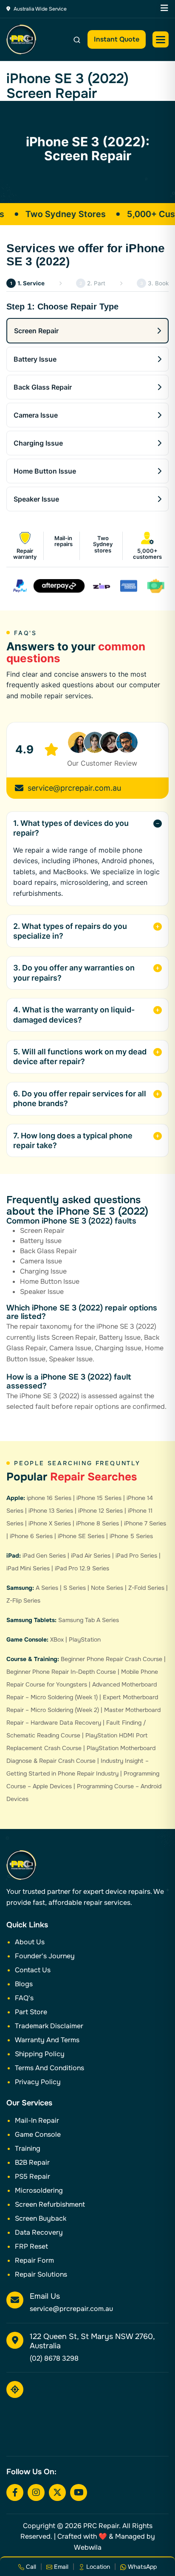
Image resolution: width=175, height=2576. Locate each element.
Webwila (88, 2547)
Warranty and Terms (47, 2040)
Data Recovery (39, 2232)
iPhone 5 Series (131, 1536)
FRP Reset (31, 2246)
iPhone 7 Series (145, 1523)
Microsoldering (39, 2190)
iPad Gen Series (44, 1556)
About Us (30, 1942)
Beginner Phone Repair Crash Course (111, 1659)
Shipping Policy (40, 2054)
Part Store (31, 2012)
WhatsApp (141, 2567)
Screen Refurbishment (50, 2204)
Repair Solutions (41, 2274)
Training (28, 2148)
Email (60, 2567)
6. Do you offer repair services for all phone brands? (80, 1098)
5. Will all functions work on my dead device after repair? (80, 1057)
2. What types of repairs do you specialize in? (70, 931)
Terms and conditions (49, 2068)
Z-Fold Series (146, 1588)
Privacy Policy (38, 2082)
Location (97, 2567)
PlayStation (85, 1639)
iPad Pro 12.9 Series (82, 1568)
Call (30, 2567)
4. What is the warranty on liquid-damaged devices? (74, 1015)
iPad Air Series (91, 1556)
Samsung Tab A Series (89, 1620)
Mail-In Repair (37, 2120)
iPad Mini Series (28, 1568)
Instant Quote (117, 39)
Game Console (38, 2134)
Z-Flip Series (23, 1600)
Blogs (24, 1984)
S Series (75, 1588)
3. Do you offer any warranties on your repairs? (74, 973)
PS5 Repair (32, 2176)
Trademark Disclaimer (49, 2026)
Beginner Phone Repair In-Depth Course (61, 1672)
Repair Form (34, 2260)
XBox (57, 1639)
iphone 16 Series (49, 1498)
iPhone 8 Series (97, 1523)
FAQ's (24, 1998)
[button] (161, 39)
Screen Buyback (41, 2218)
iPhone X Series (50, 1523)
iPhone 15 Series (99, 1498)
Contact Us (33, 1970)
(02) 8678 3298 (54, 2358)
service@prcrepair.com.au (74, 788)
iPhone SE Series (81, 1536)
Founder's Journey (45, 1956)
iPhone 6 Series (31, 1536)
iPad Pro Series (136, 1556)
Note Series (107, 1588)
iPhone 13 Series (51, 1511)
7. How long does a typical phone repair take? (73, 1140)
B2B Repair (32, 2162)
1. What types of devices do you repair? (71, 828)
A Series (47, 1588)
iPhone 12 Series (100, 1511)
